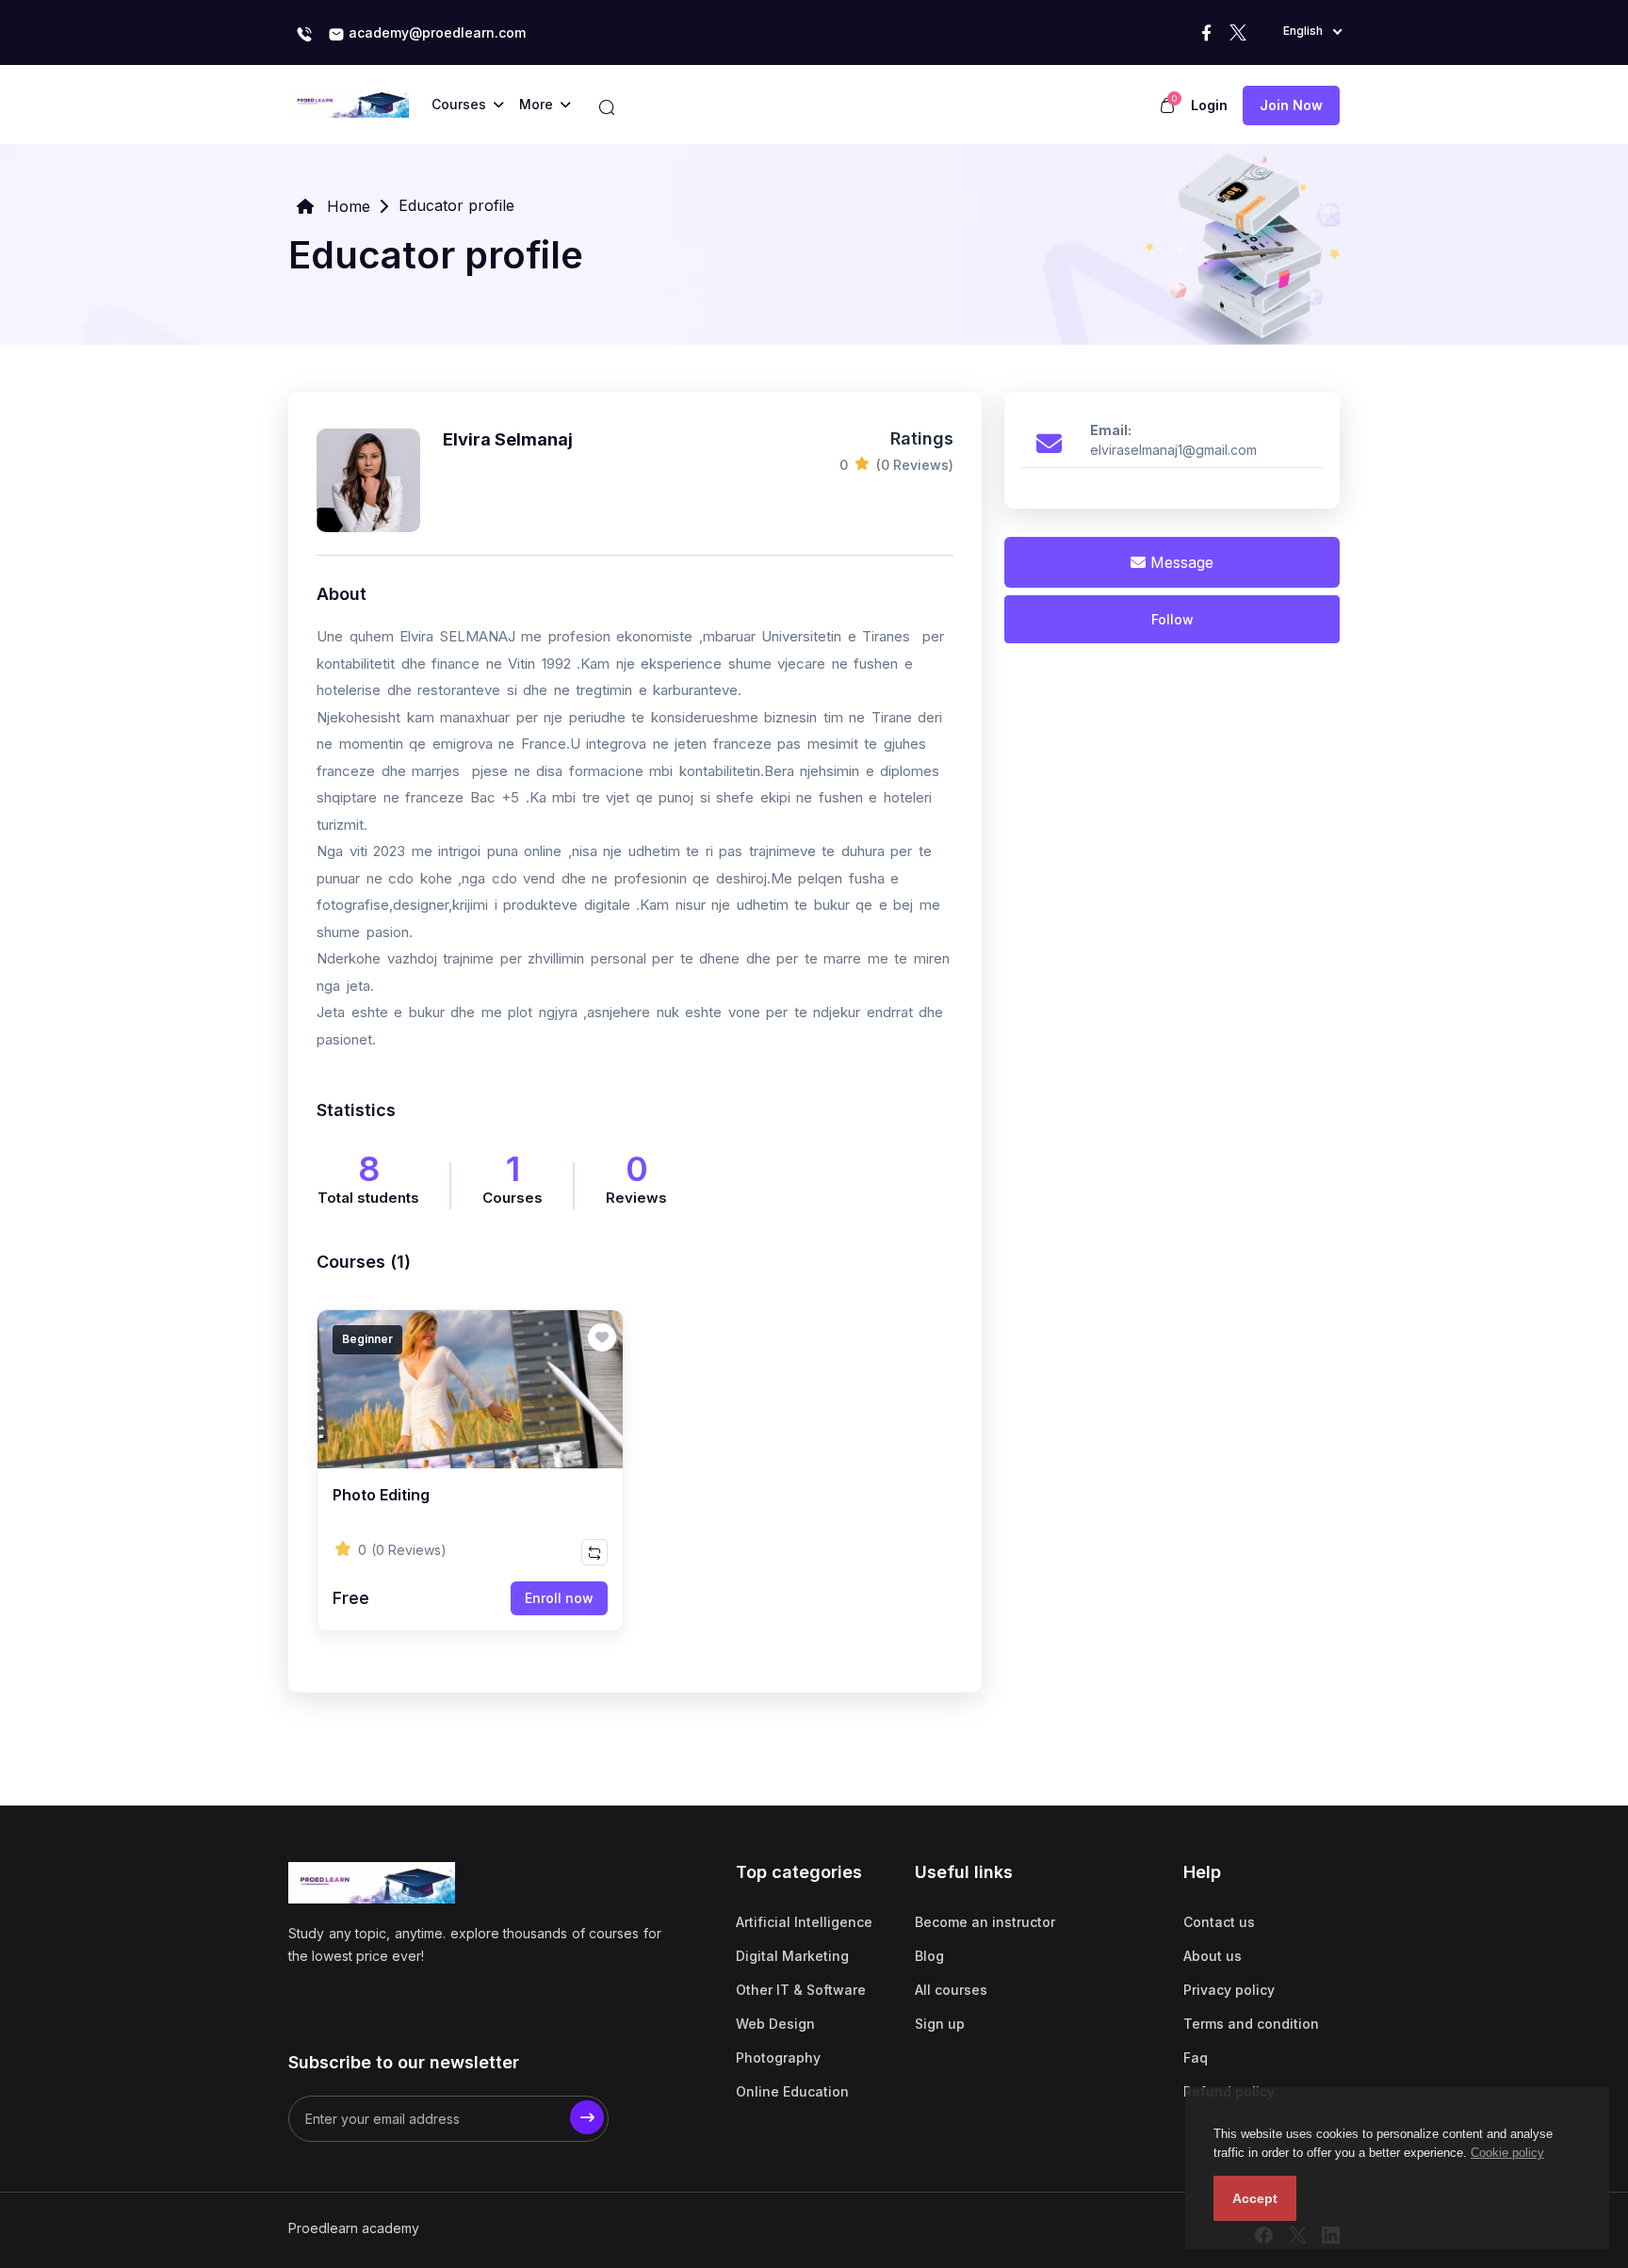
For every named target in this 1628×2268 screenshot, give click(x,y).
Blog (929, 1956)
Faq (1196, 2057)
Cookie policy (1507, 2153)
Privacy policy (1229, 1990)
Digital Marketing (792, 1956)
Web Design (775, 2024)
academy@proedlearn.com (435, 32)
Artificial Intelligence (804, 1922)
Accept (1255, 2198)
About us (1213, 1956)
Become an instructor (985, 1922)
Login (1209, 105)
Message (1180, 562)
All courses (951, 1990)
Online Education (792, 2091)
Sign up (940, 2024)
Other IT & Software (801, 1990)
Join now (1291, 105)
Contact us (1219, 1922)
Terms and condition (1251, 2024)
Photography (778, 2057)
